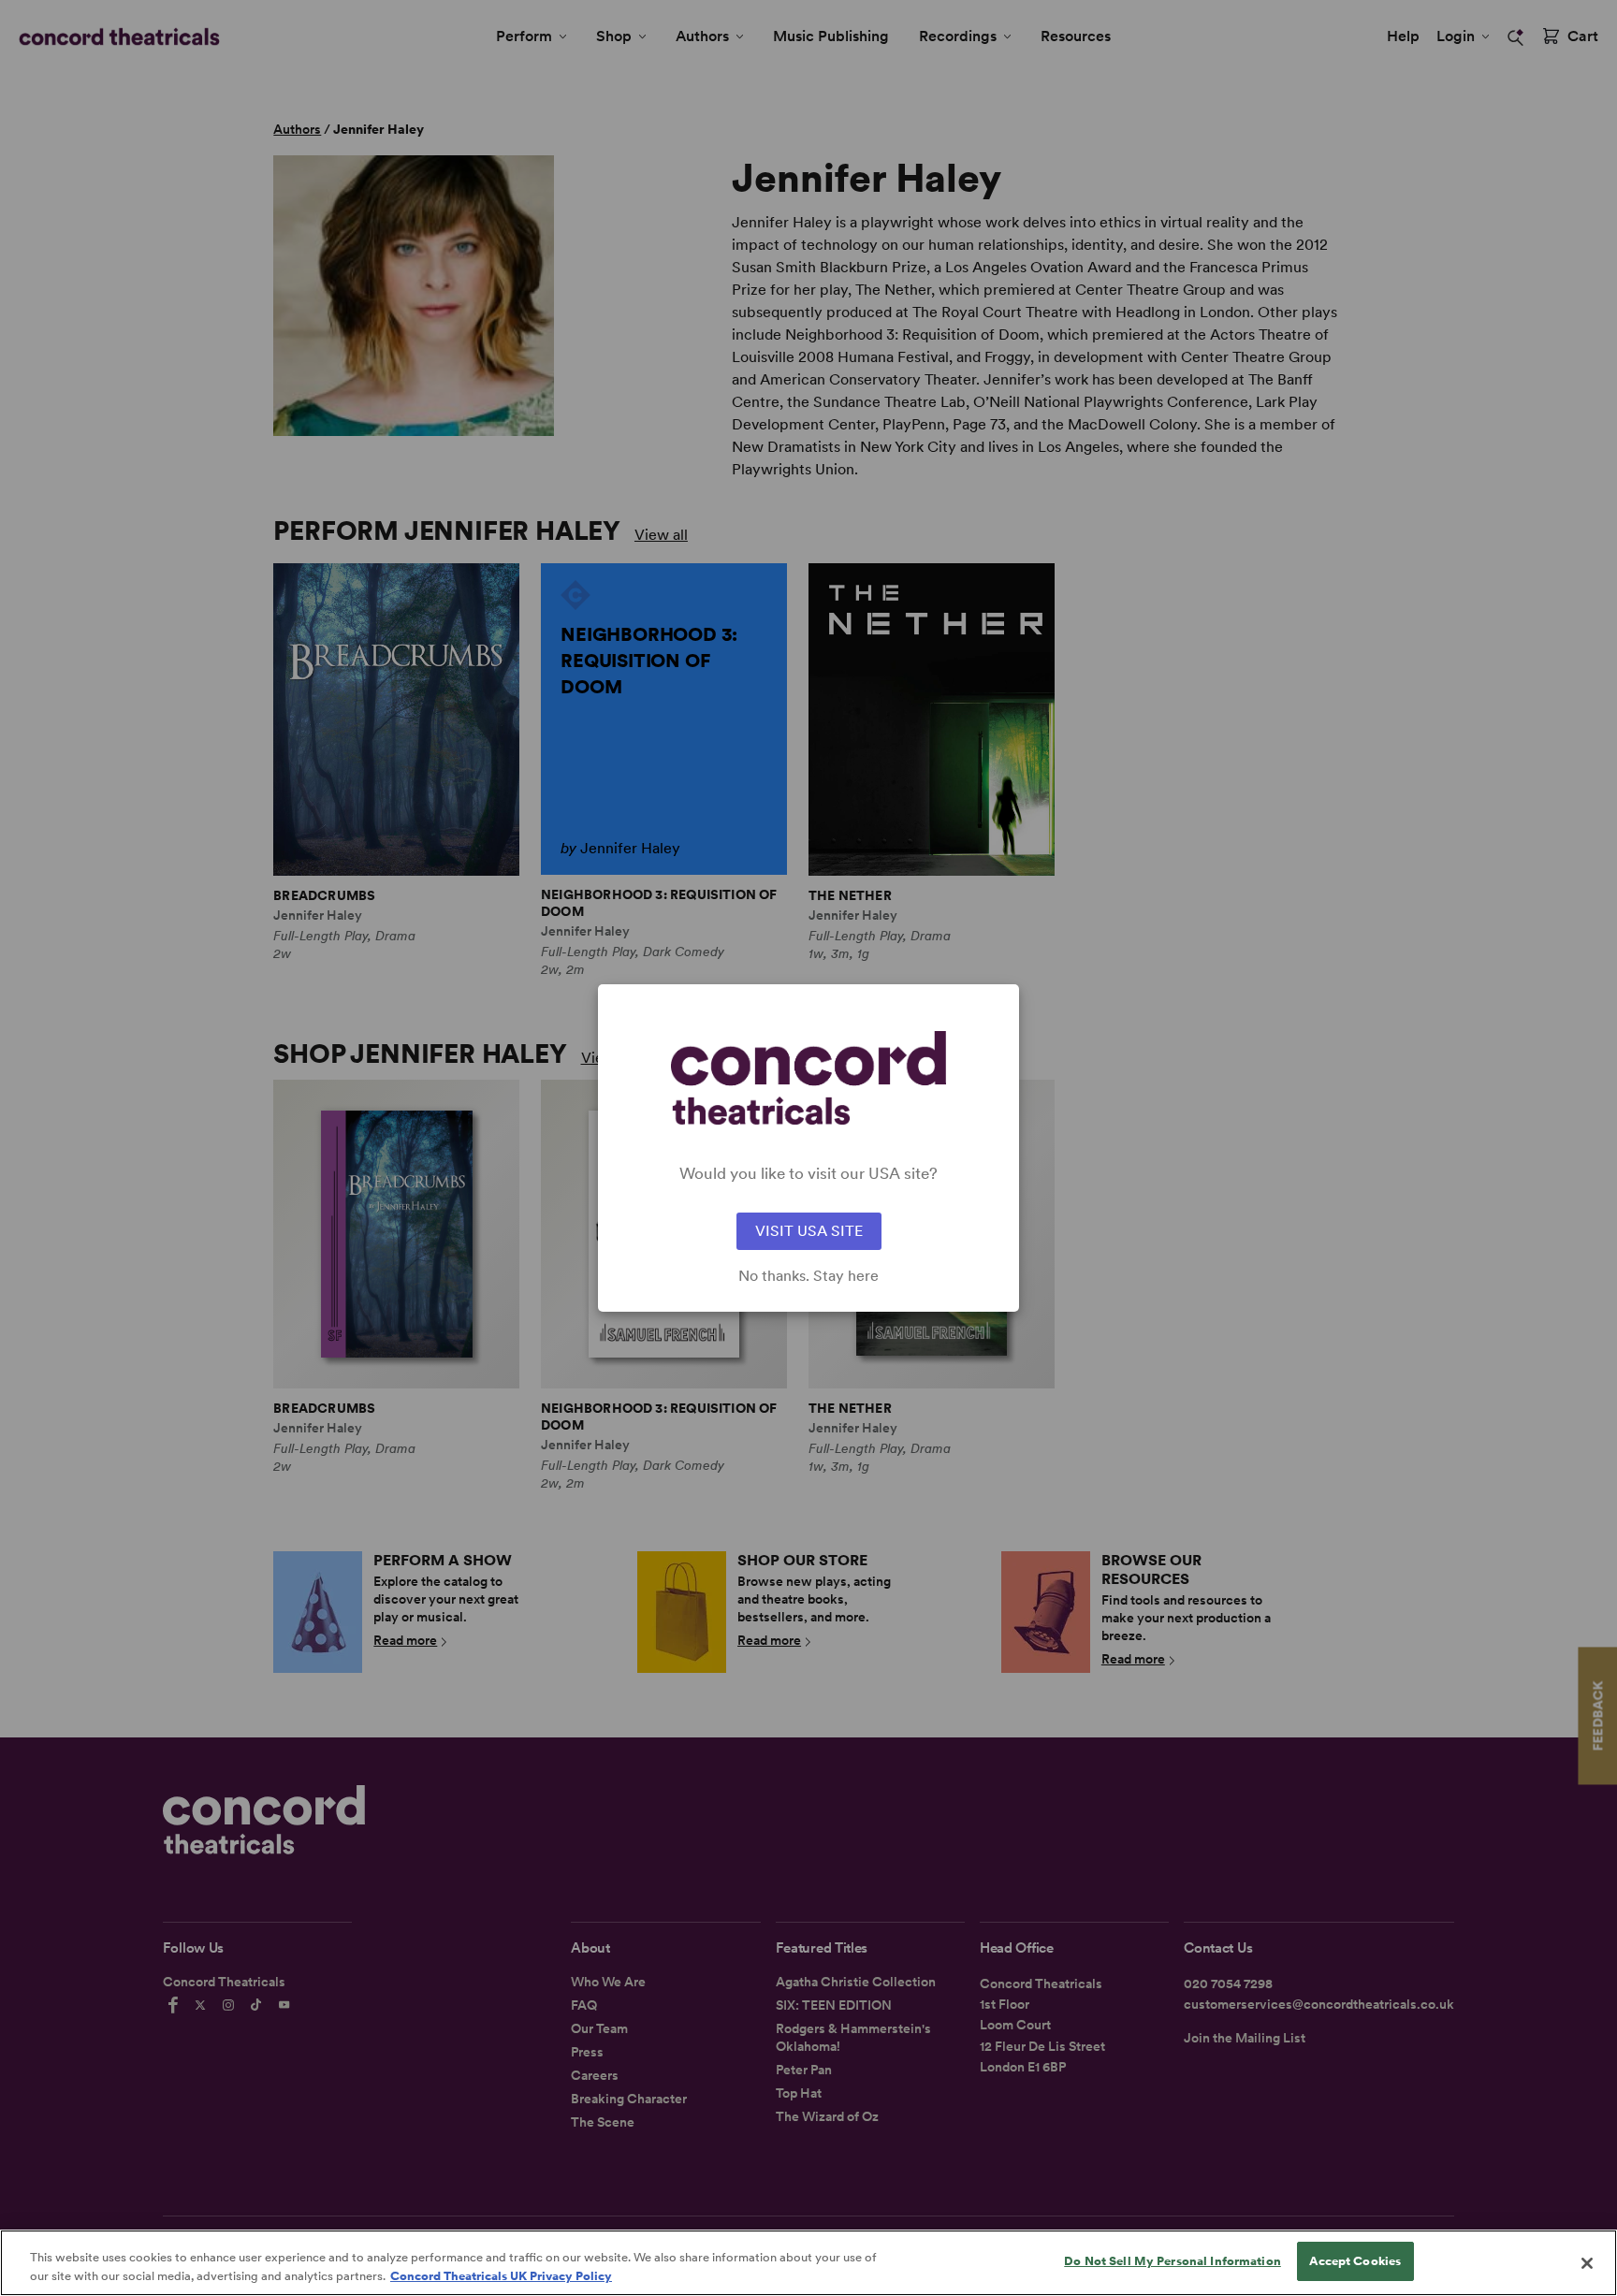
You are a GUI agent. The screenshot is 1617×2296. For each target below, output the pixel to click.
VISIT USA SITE (809, 1231)
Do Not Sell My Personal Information (1173, 2261)
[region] (808, 2263)
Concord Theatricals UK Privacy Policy (501, 2276)
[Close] (1587, 2263)
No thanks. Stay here (808, 1276)
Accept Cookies (1355, 2261)
